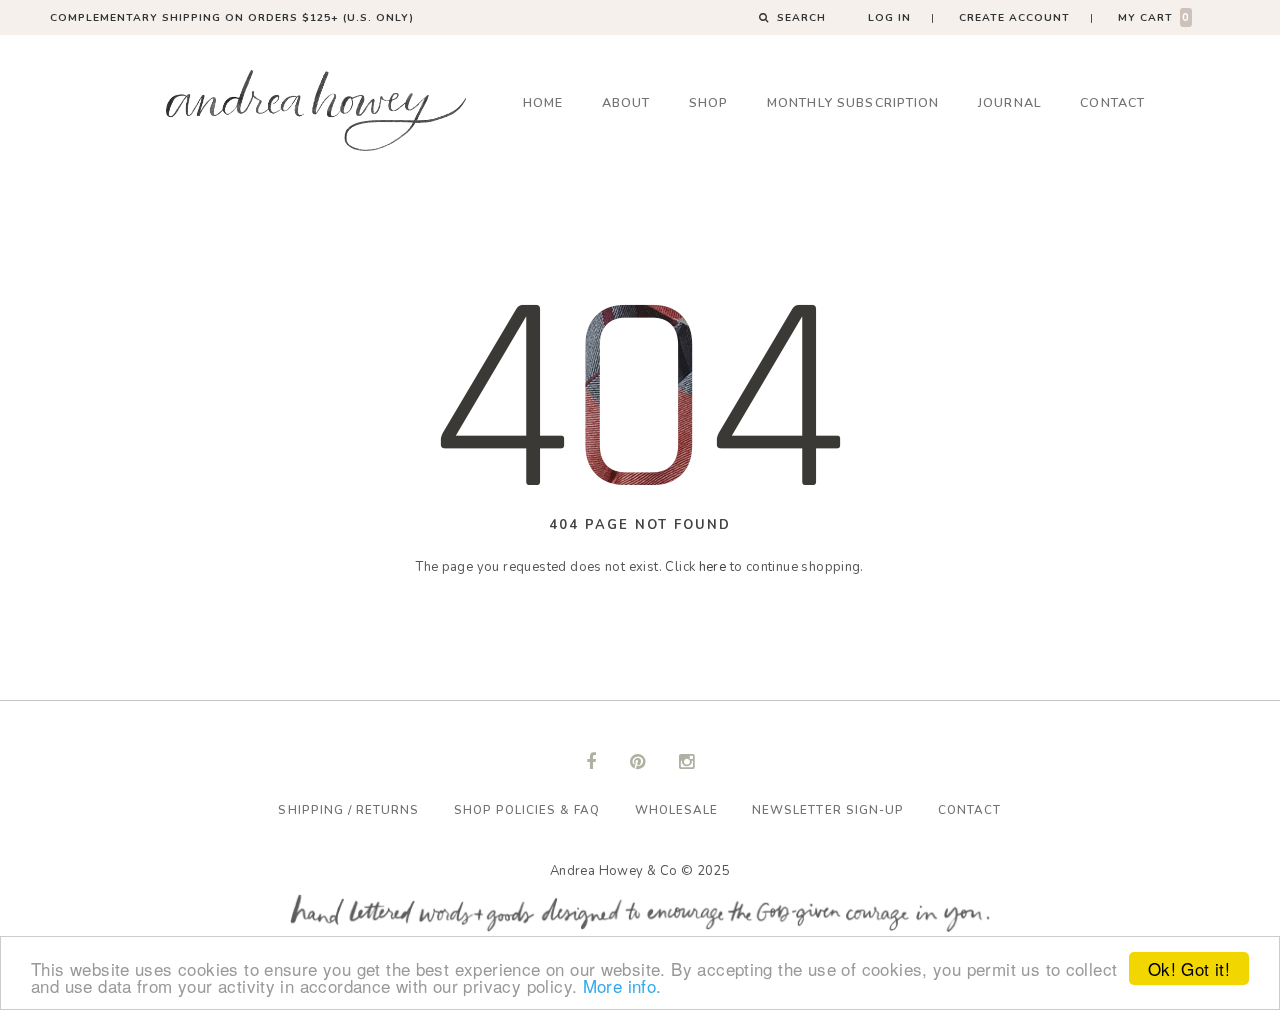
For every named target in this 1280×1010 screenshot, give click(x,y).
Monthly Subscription (853, 102)
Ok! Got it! (1189, 968)
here (713, 567)
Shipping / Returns (348, 810)
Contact (1112, 102)
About (626, 102)
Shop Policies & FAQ (527, 810)
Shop (709, 102)
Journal (1010, 102)
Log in (889, 17)
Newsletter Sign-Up (828, 810)
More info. (622, 985)
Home (543, 102)
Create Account (1014, 17)
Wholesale (676, 810)
